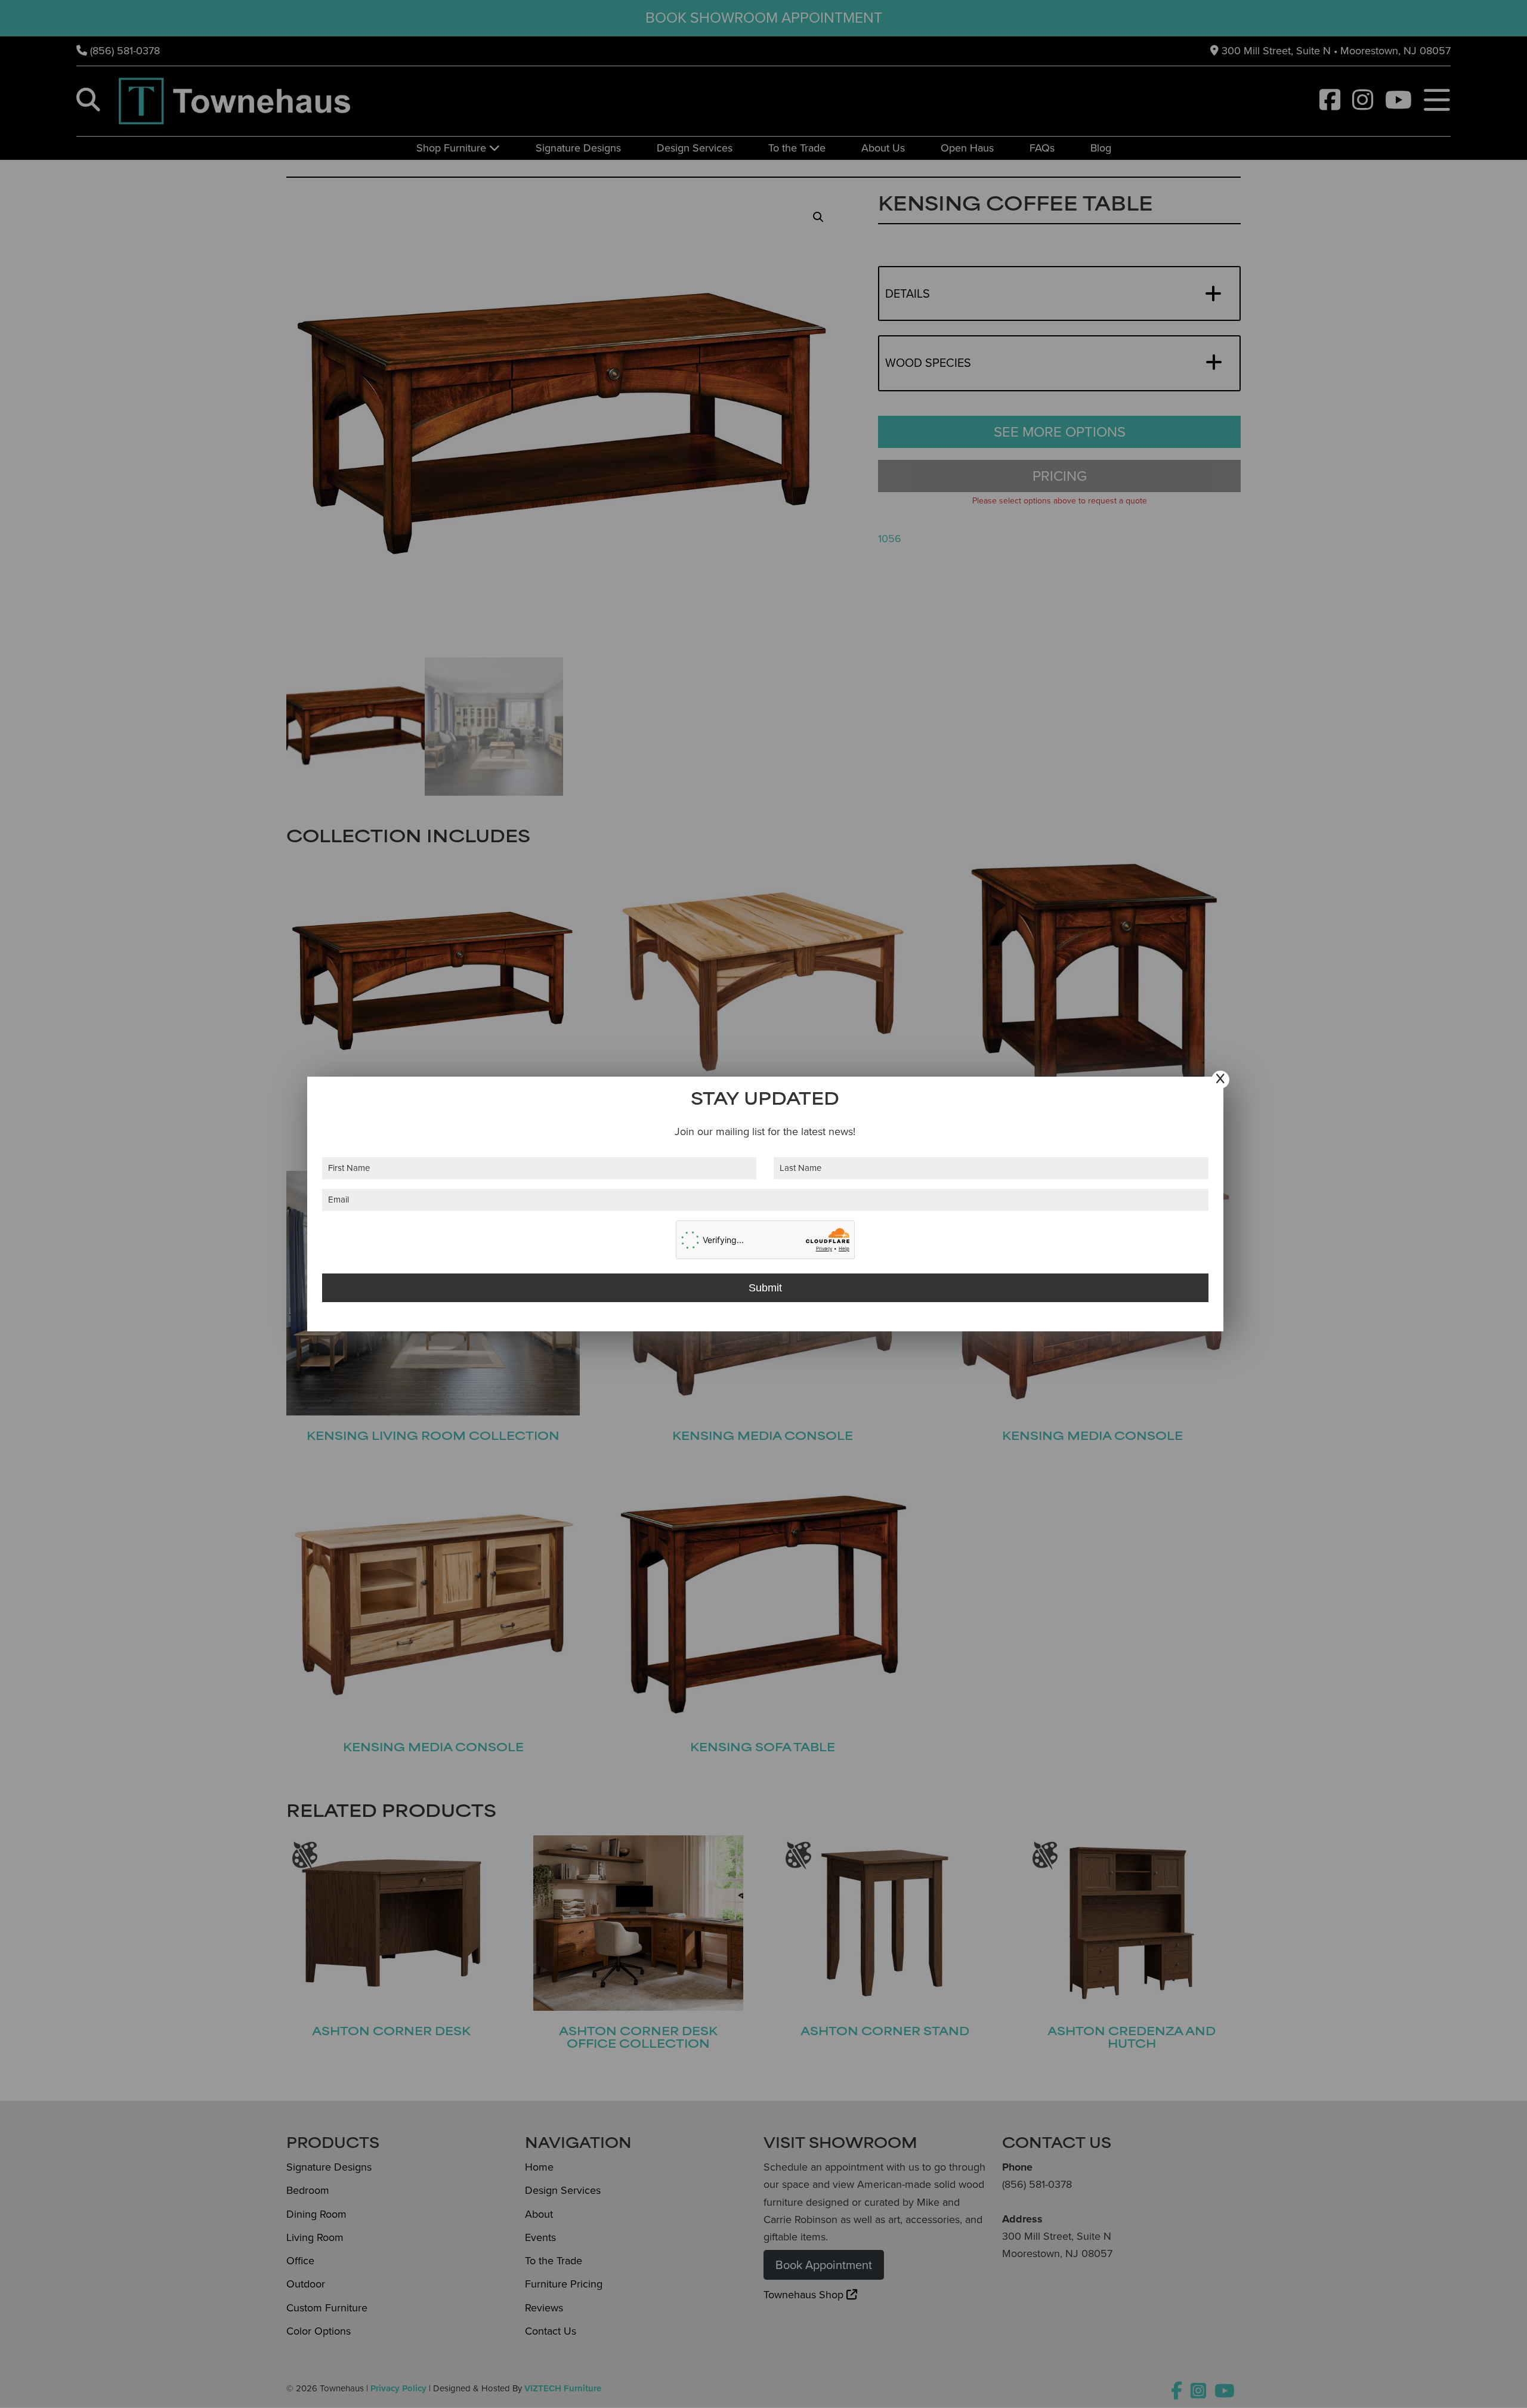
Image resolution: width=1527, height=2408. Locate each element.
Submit (765, 1288)
